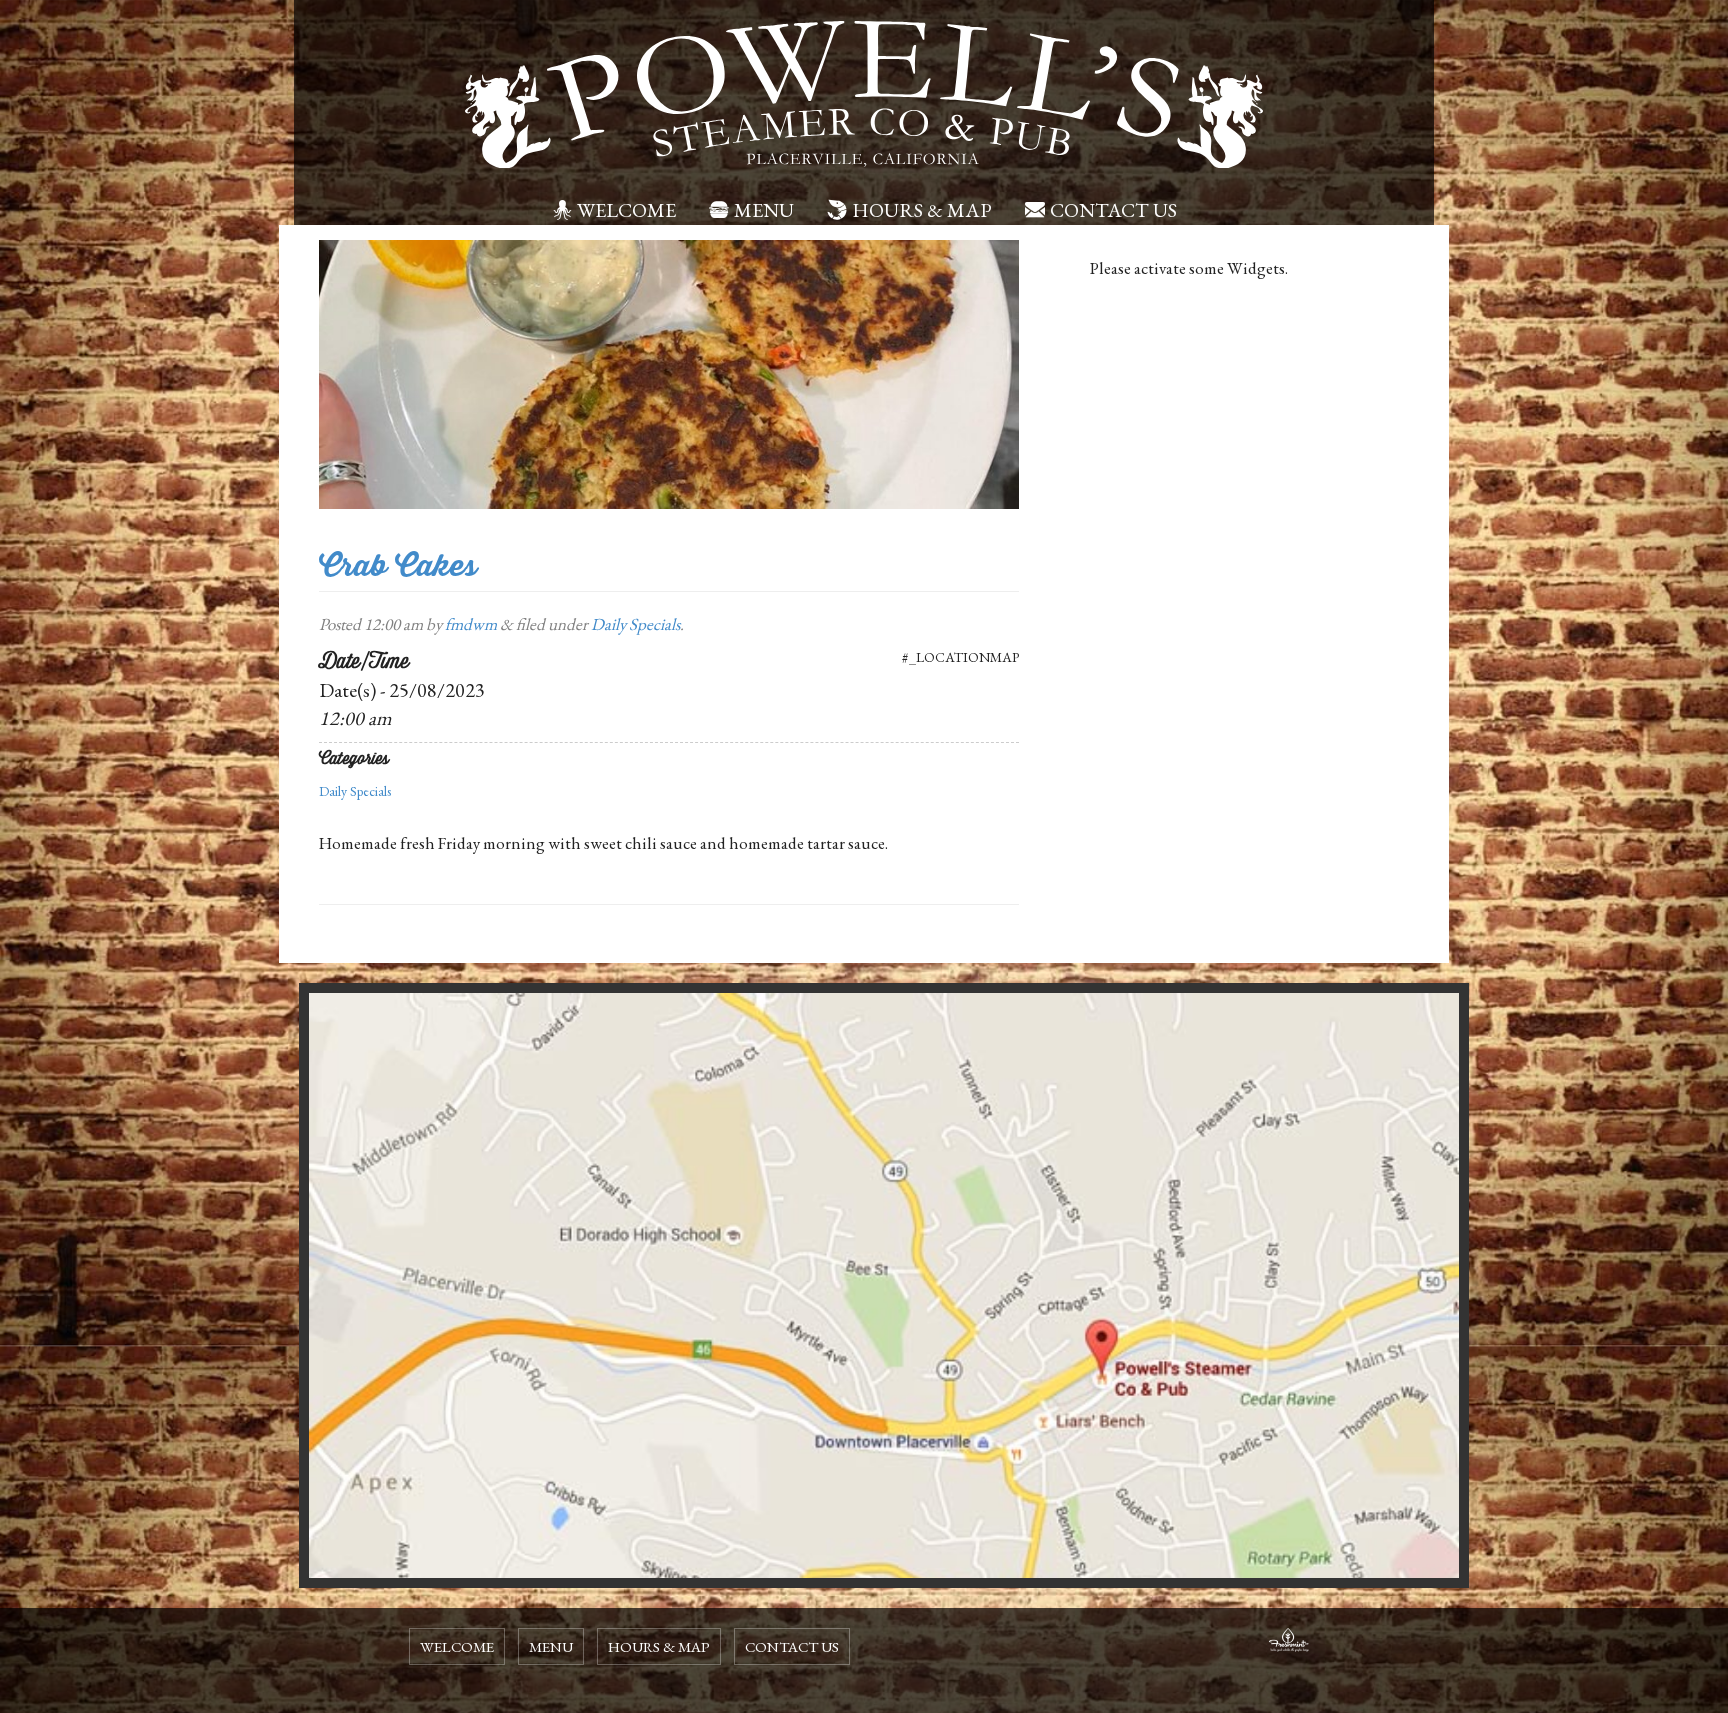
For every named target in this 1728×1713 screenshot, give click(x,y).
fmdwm (471, 624)
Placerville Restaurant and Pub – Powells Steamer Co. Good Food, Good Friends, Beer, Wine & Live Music (864, 95)
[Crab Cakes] (669, 372)
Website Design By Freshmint (1289, 1643)
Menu (764, 210)
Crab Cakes (398, 565)
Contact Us (1113, 210)
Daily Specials (635, 624)
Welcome (626, 210)
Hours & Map (922, 210)
